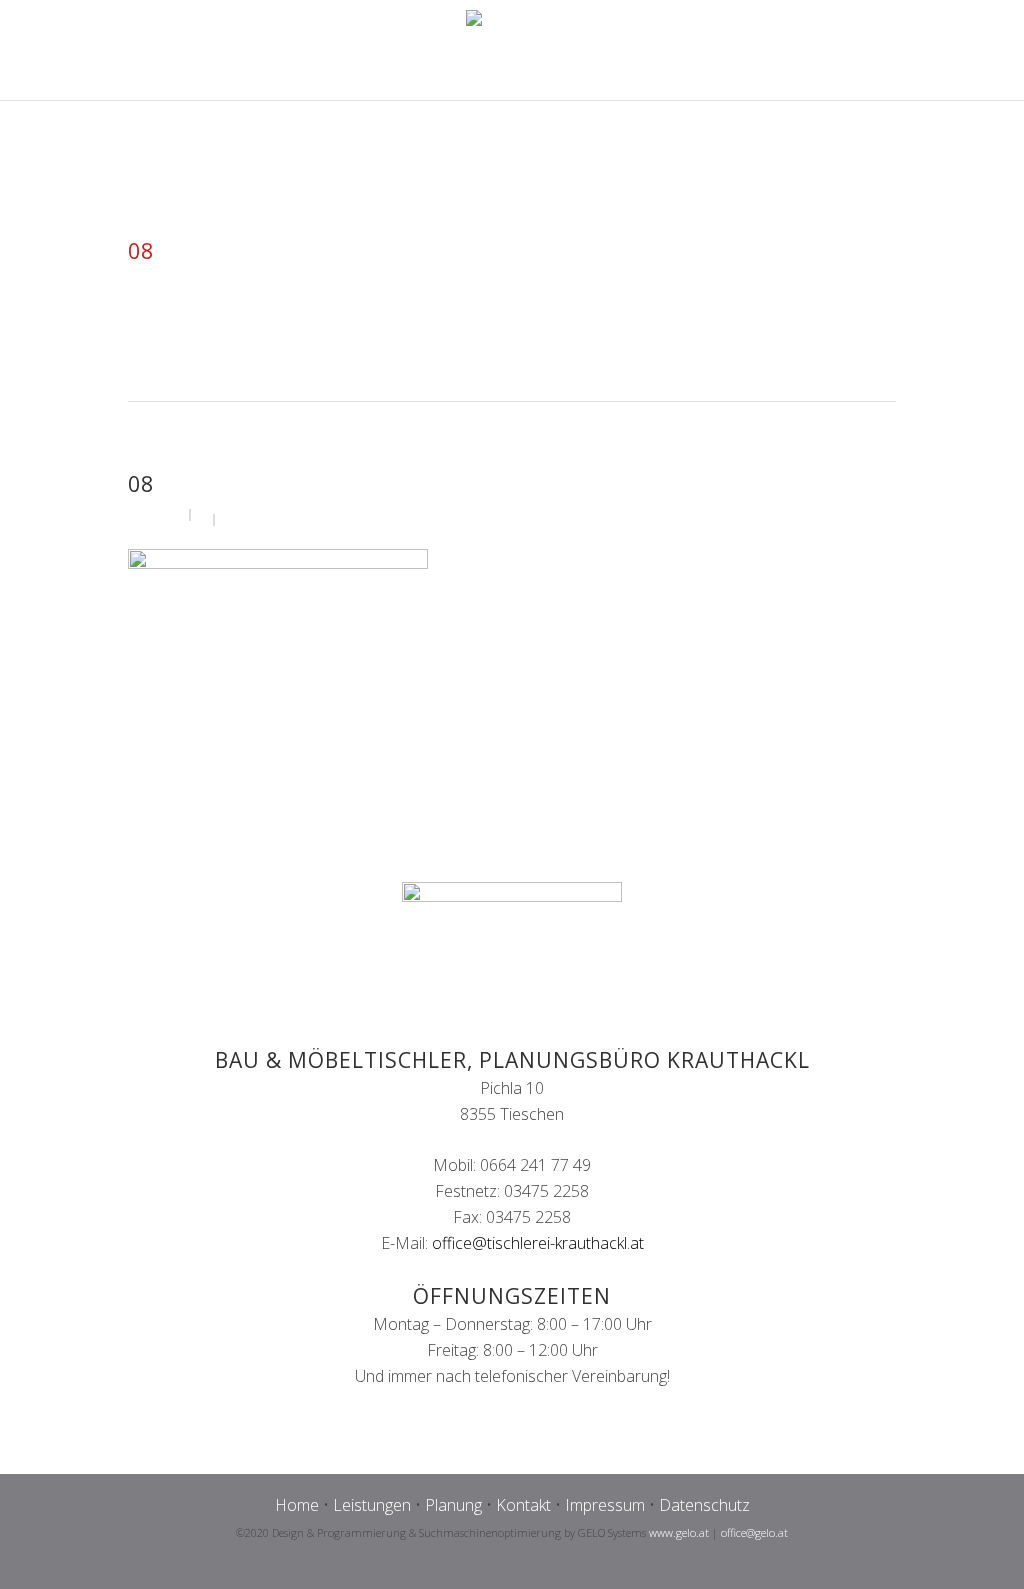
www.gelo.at (679, 1532)
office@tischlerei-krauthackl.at (538, 1243)
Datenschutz (704, 1505)
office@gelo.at (754, 1532)
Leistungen (372, 1505)
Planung (453, 1505)
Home (297, 1505)
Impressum (605, 1505)
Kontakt (523, 1505)
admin (162, 513)
